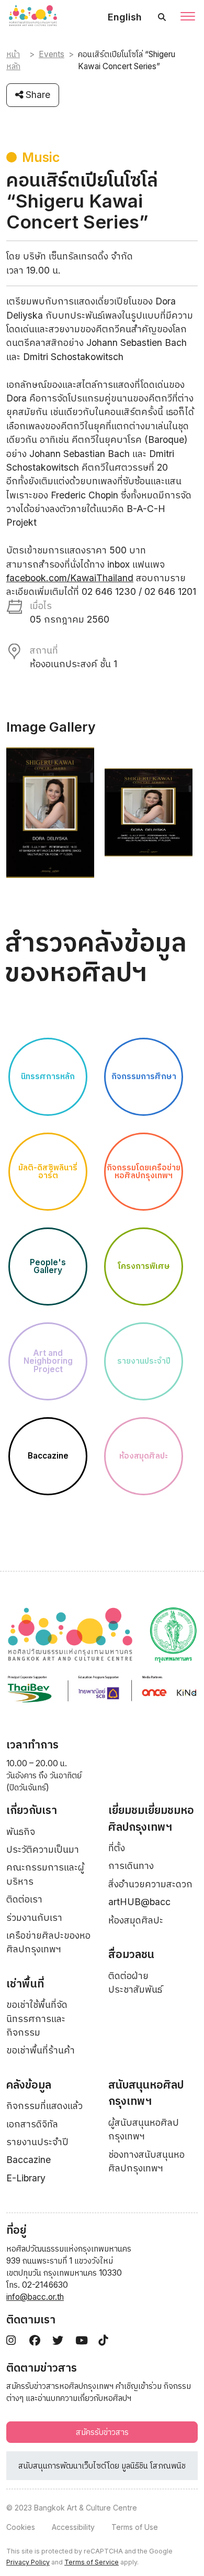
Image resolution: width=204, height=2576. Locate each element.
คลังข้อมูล (29, 2085)
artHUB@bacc (139, 1902)
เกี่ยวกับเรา (32, 1810)
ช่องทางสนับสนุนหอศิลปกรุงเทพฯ (146, 2161)
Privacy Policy (28, 2562)
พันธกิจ (21, 1832)
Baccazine (29, 2160)
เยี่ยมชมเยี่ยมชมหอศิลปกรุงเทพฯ (151, 1818)
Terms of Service (92, 2562)
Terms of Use (135, 2527)
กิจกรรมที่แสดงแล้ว (44, 2106)
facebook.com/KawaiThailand (70, 578)
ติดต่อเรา (24, 1899)
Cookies (21, 2527)
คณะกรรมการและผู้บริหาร (45, 1874)
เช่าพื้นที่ (25, 1983)
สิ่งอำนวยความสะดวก (150, 1884)
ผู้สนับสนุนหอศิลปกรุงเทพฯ (144, 2129)
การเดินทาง (131, 1866)
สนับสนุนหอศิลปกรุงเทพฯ (146, 2093)
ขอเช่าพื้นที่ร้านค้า (41, 2050)
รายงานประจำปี (37, 2142)
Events (52, 54)
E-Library (26, 2178)
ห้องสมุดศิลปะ (136, 1920)
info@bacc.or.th (35, 2297)
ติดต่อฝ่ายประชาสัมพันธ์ (135, 1982)
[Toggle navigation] (188, 17)
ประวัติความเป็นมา (43, 1849)
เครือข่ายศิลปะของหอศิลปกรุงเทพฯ (48, 1942)
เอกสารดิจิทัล (32, 2124)
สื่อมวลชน (131, 1954)
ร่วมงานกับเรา (34, 1917)
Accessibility (73, 2527)
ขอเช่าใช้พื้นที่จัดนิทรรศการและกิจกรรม (37, 2018)
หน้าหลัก (13, 60)
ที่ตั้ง (117, 1848)
